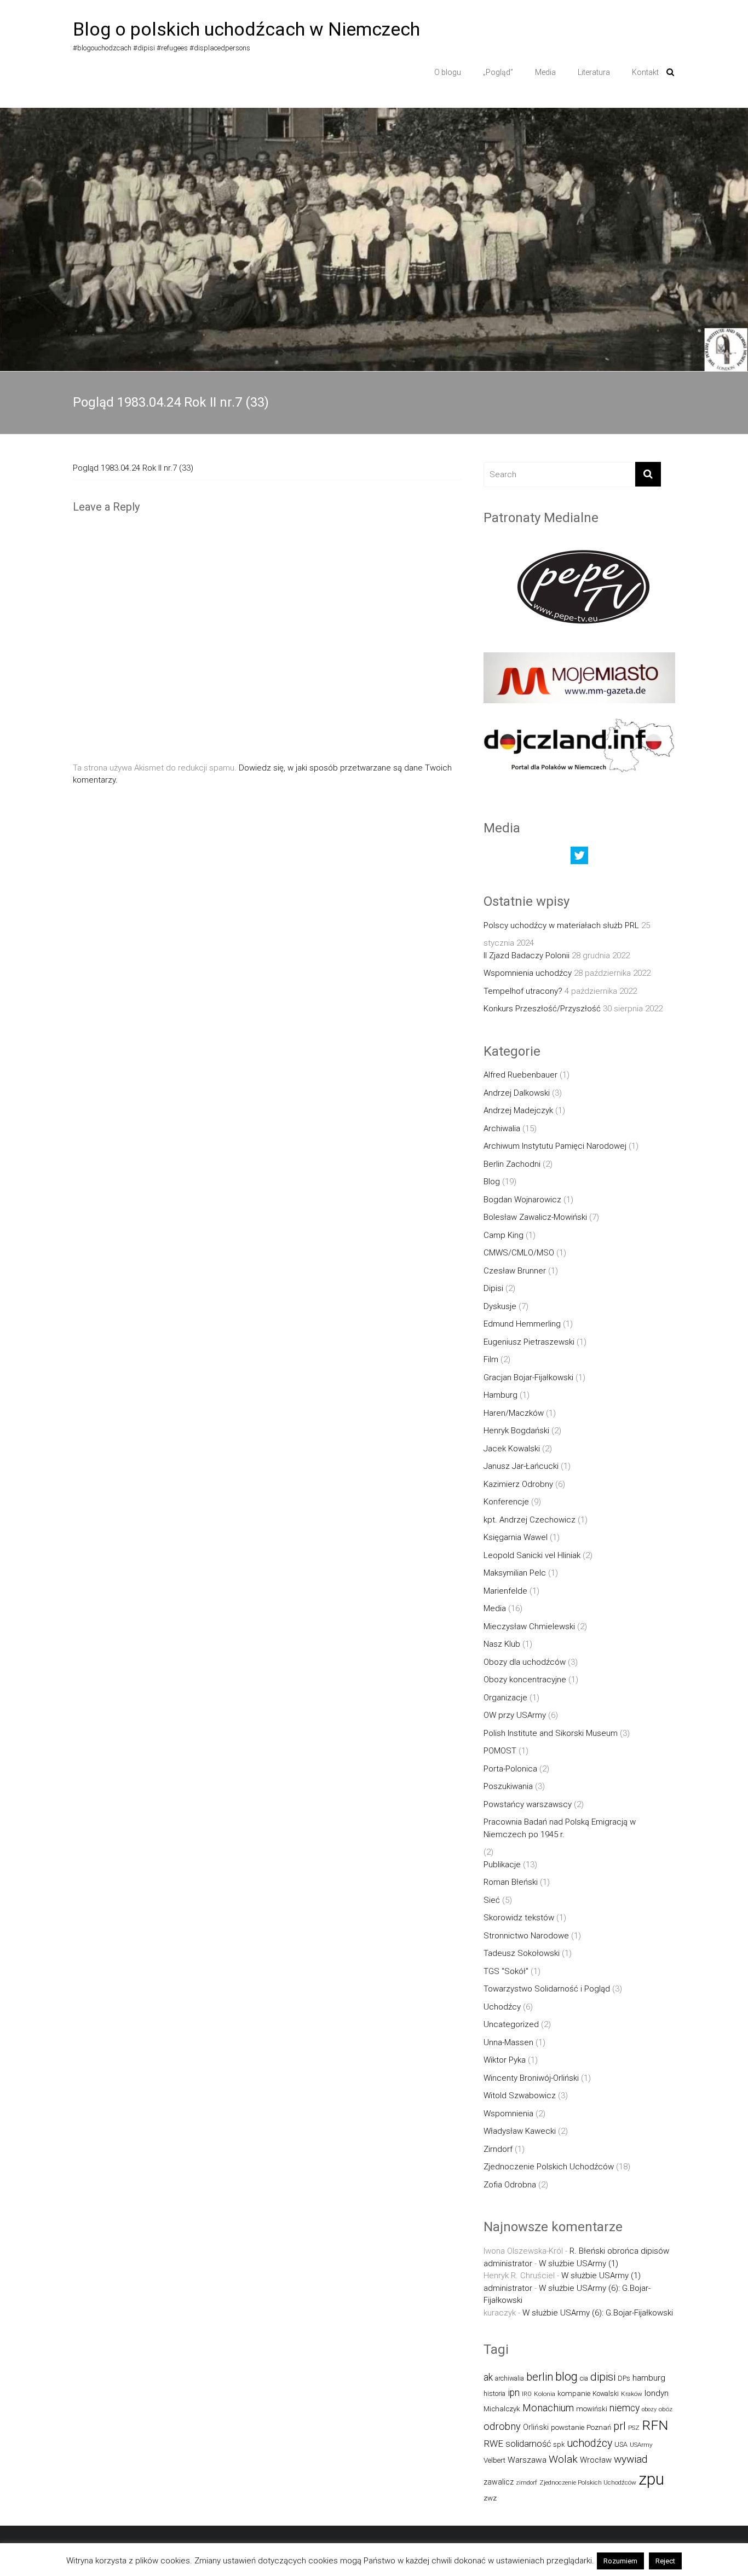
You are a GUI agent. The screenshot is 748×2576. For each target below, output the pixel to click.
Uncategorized (511, 2024)
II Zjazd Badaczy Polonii (527, 956)
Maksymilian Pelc (515, 1573)
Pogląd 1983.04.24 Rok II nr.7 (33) (133, 468)
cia (584, 2378)
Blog (492, 1182)
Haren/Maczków (514, 1413)
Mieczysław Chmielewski (529, 1626)
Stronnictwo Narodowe (526, 1936)
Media (545, 72)
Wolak (563, 2459)
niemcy (625, 2408)
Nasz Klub (502, 1644)
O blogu (448, 72)
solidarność (528, 2444)
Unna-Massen (508, 2042)
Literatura (594, 72)
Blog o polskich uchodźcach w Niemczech (246, 29)
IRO (527, 2394)
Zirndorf (498, 2149)
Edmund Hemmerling (522, 1324)
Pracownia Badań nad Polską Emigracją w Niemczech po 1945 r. (560, 1828)
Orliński (536, 2427)
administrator (508, 2264)
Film (491, 1359)
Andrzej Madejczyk (518, 1110)
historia (494, 2393)
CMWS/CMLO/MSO (519, 1253)
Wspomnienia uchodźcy (528, 973)
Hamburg (500, 1395)
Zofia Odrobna (510, 2185)
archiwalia (510, 2378)
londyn (657, 2393)
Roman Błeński (511, 1882)
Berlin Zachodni (512, 1164)
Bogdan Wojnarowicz (522, 1200)
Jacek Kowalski (512, 1449)
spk (559, 2444)
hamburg (649, 2378)
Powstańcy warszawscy (528, 1804)
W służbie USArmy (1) (579, 2264)
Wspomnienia (508, 2114)
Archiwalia (502, 1128)
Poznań (599, 2427)
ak (488, 2377)
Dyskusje (500, 1306)
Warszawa (527, 2460)
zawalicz (499, 2482)
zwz (490, 2498)
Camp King (504, 1235)
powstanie (568, 2427)
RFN (655, 2425)
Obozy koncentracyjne (525, 1680)
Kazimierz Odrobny (518, 1484)
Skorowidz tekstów (519, 1918)
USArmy (641, 2445)
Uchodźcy (502, 2007)
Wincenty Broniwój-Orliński (531, 2078)
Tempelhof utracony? (523, 991)
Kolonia (545, 2394)
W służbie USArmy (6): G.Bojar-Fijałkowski (598, 2313)
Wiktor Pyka (505, 2060)
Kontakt (645, 72)
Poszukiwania (508, 1786)
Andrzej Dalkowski (517, 1093)
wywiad (631, 2459)
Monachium (548, 2408)
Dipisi (493, 1288)
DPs (624, 2378)
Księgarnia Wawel (516, 1537)
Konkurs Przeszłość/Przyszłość (542, 1009)
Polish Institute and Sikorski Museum (551, 1733)
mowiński (592, 2409)
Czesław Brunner (515, 1271)
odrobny (502, 2426)
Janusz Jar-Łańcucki (521, 1466)
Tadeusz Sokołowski (522, 1953)
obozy (649, 2409)
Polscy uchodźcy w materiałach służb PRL (561, 925)
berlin (540, 2377)
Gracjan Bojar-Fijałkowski (528, 1377)
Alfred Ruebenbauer (520, 1075)
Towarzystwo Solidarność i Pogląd (547, 1989)
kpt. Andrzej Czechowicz (530, 1520)
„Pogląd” (498, 72)
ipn (514, 2393)
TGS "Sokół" (506, 1971)
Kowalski (606, 2393)
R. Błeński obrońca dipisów (619, 2251)
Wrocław (596, 2460)
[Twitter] (579, 858)
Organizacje (505, 1698)
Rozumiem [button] (620, 2561)
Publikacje (502, 1865)
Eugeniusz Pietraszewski (529, 1342)
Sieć (492, 1900)
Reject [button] (665, 2561)
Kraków (632, 2394)
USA (621, 2444)
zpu (651, 2479)
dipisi (603, 2377)
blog (566, 2377)
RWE (493, 2444)
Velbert (494, 2460)
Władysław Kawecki (520, 2131)
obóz (666, 2409)
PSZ (634, 2428)
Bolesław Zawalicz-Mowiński (535, 1217)
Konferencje (506, 1502)
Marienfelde (505, 1591)
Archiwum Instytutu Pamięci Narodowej (555, 1146)
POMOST (500, 1751)
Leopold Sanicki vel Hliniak (532, 1555)
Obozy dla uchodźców (525, 1662)
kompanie (574, 2393)
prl (620, 2426)
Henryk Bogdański (516, 1431)
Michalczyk (502, 2409)
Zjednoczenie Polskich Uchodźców (549, 2167)
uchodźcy (589, 2443)
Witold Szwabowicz (520, 2095)
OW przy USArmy (515, 1715)
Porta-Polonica (510, 1769)
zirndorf (527, 2483)
